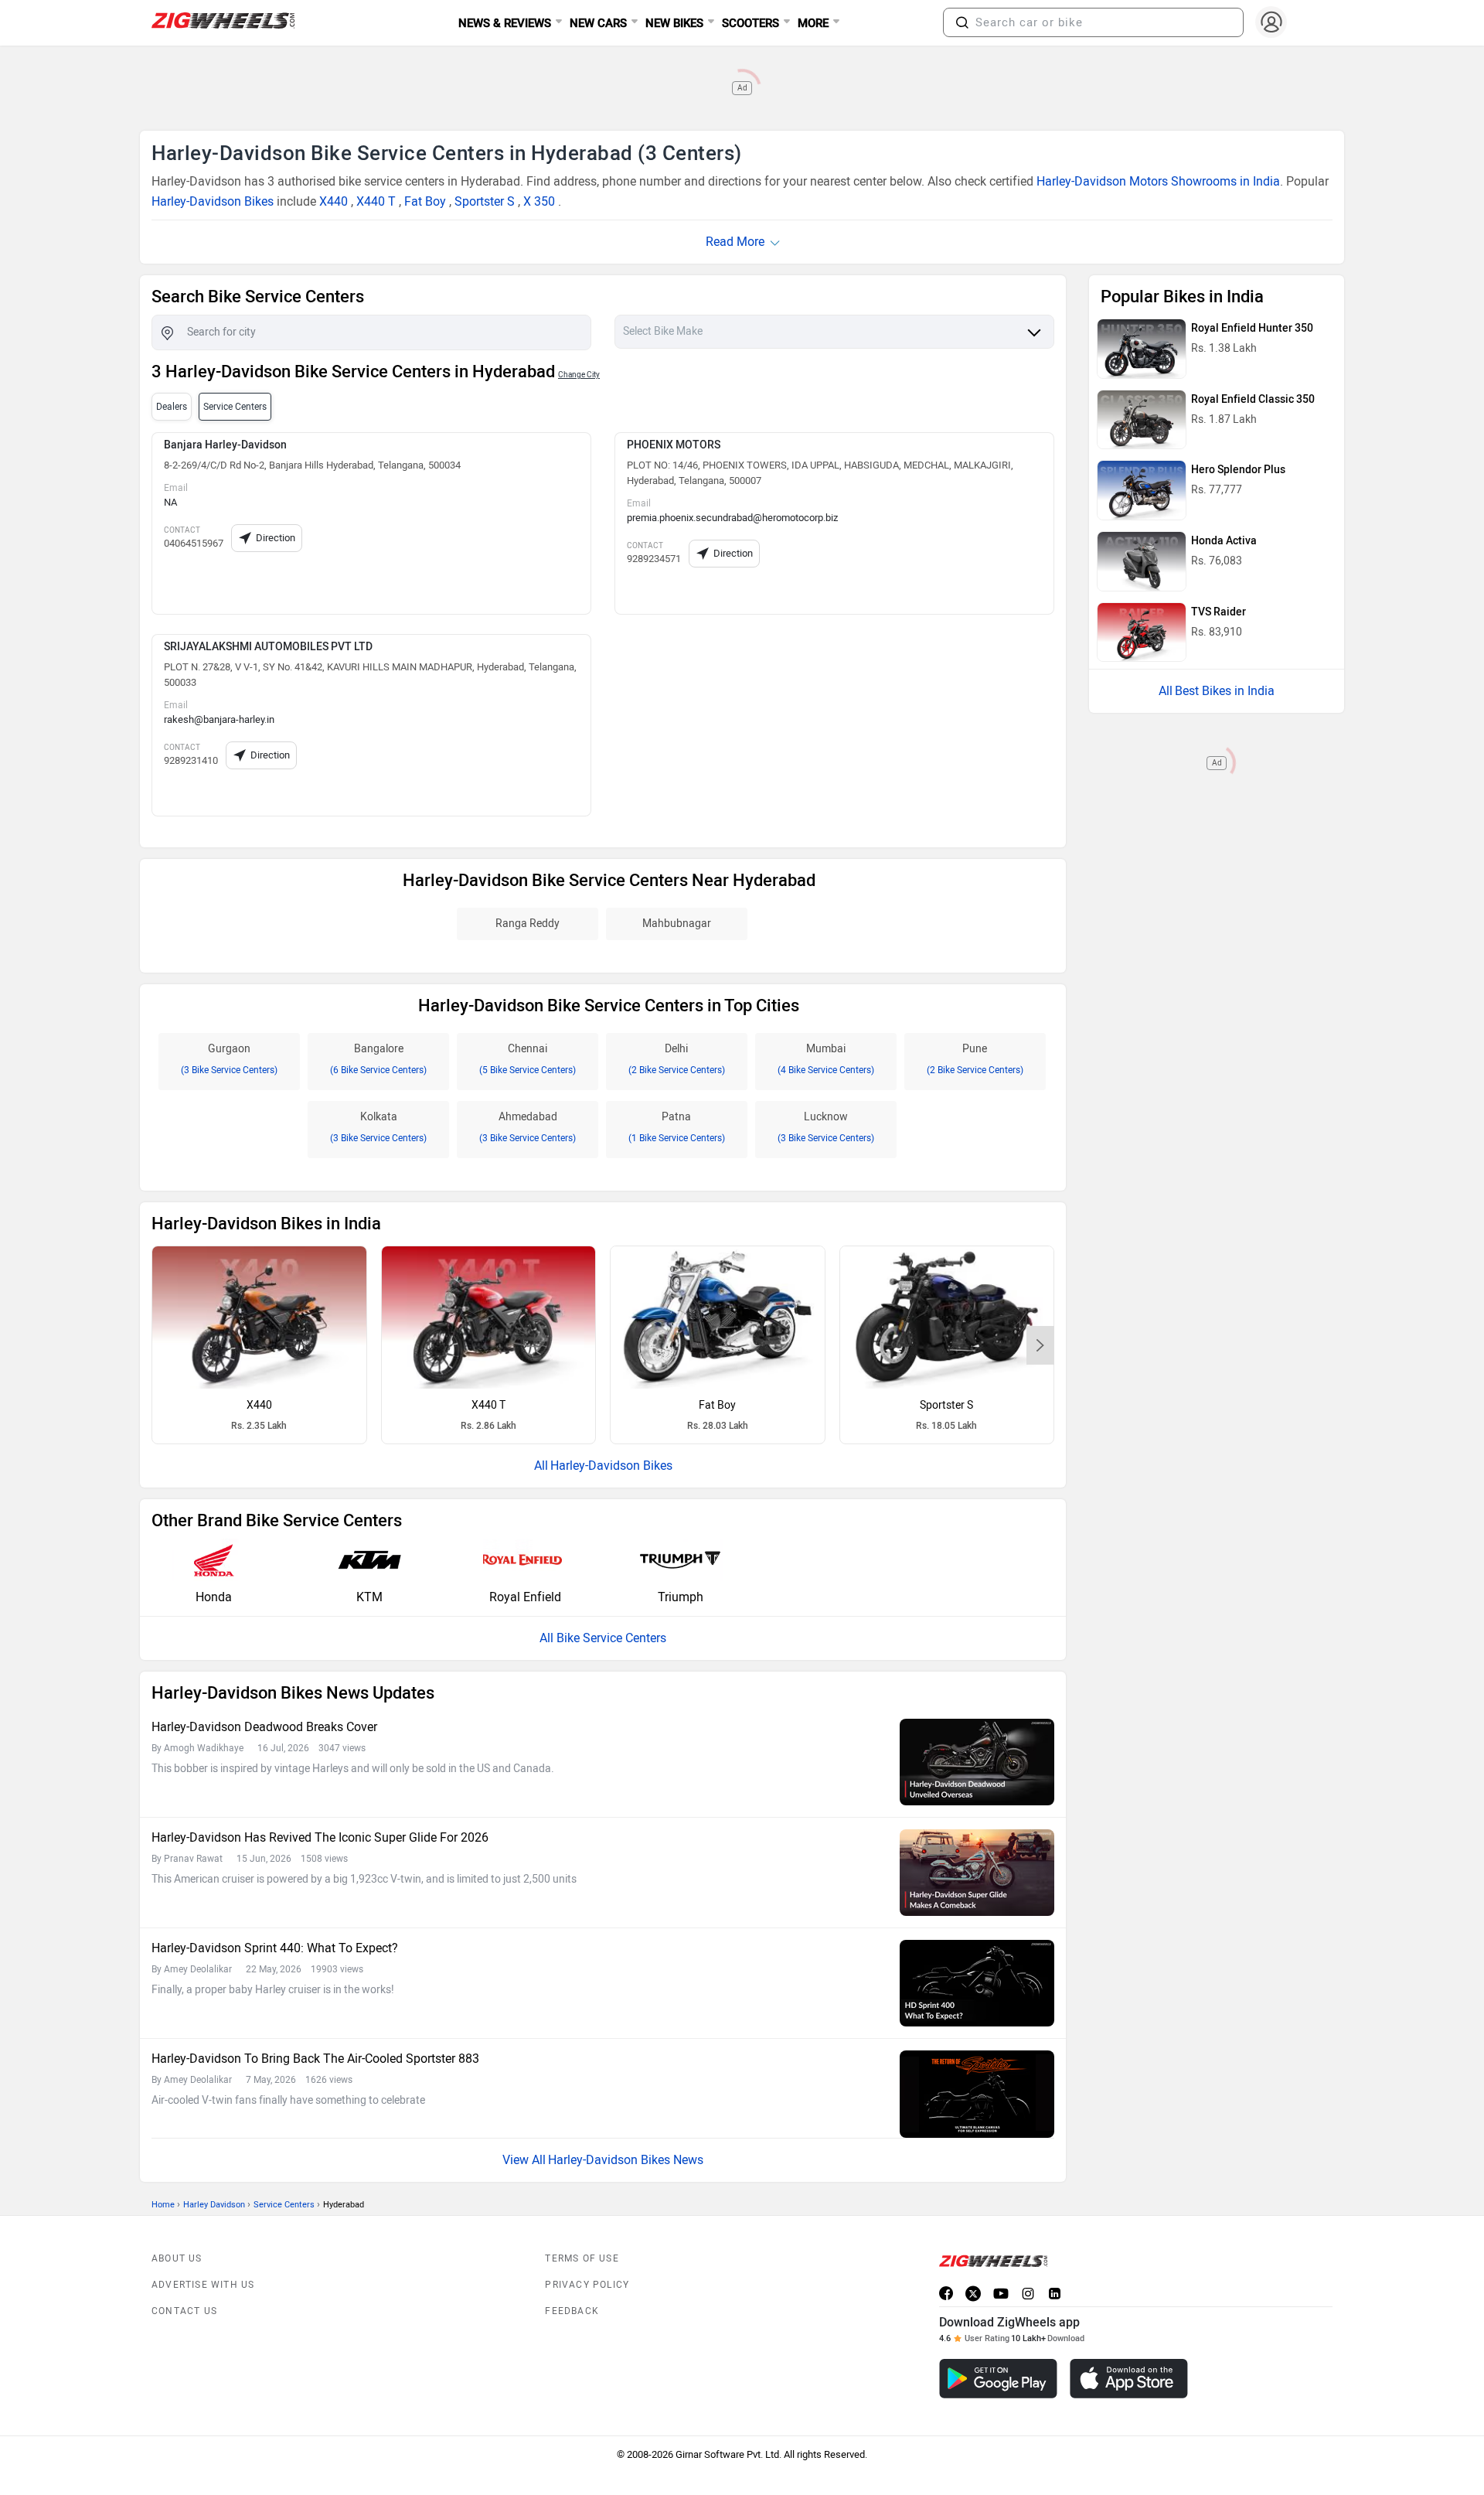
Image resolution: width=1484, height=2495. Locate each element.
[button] (962, 22)
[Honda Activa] (1142, 561)
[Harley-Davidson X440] (259, 1317)
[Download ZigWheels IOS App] (1129, 2379)
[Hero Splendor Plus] (1142, 490)
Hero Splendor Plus (1238, 470)
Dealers (172, 407)
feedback (572, 2311)
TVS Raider (1219, 612)
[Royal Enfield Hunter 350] (1142, 349)
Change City (579, 375)
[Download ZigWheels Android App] (998, 2379)
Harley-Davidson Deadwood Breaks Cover (264, 1727)
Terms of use (582, 2258)
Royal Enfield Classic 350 (1253, 399)
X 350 (539, 201)
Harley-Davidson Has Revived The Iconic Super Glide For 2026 (320, 1837)
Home (163, 2205)
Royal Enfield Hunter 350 (1252, 328)
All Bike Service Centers (603, 1638)
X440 (334, 201)
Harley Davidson (214, 2205)
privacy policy (587, 2285)
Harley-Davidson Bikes (213, 201)
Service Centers (284, 2205)
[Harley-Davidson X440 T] (489, 1317)
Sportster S (485, 201)
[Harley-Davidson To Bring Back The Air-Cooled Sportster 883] (977, 2094)
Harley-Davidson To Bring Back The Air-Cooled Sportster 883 (315, 2059)
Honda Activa (1224, 541)
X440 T (376, 201)
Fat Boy (425, 201)
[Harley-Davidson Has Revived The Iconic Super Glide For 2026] (977, 1873)
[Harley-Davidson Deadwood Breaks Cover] (977, 1762)
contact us (184, 2311)
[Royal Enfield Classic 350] (1142, 420)
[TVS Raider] (1142, 632)
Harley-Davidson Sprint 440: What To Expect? (275, 1948)
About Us (177, 2258)
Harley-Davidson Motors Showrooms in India (1158, 181)
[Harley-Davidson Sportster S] (947, 1317)
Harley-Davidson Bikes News (626, 2160)
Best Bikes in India (1225, 691)
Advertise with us (203, 2285)
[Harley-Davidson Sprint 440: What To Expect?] (977, 1983)
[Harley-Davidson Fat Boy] (718, 1317)
